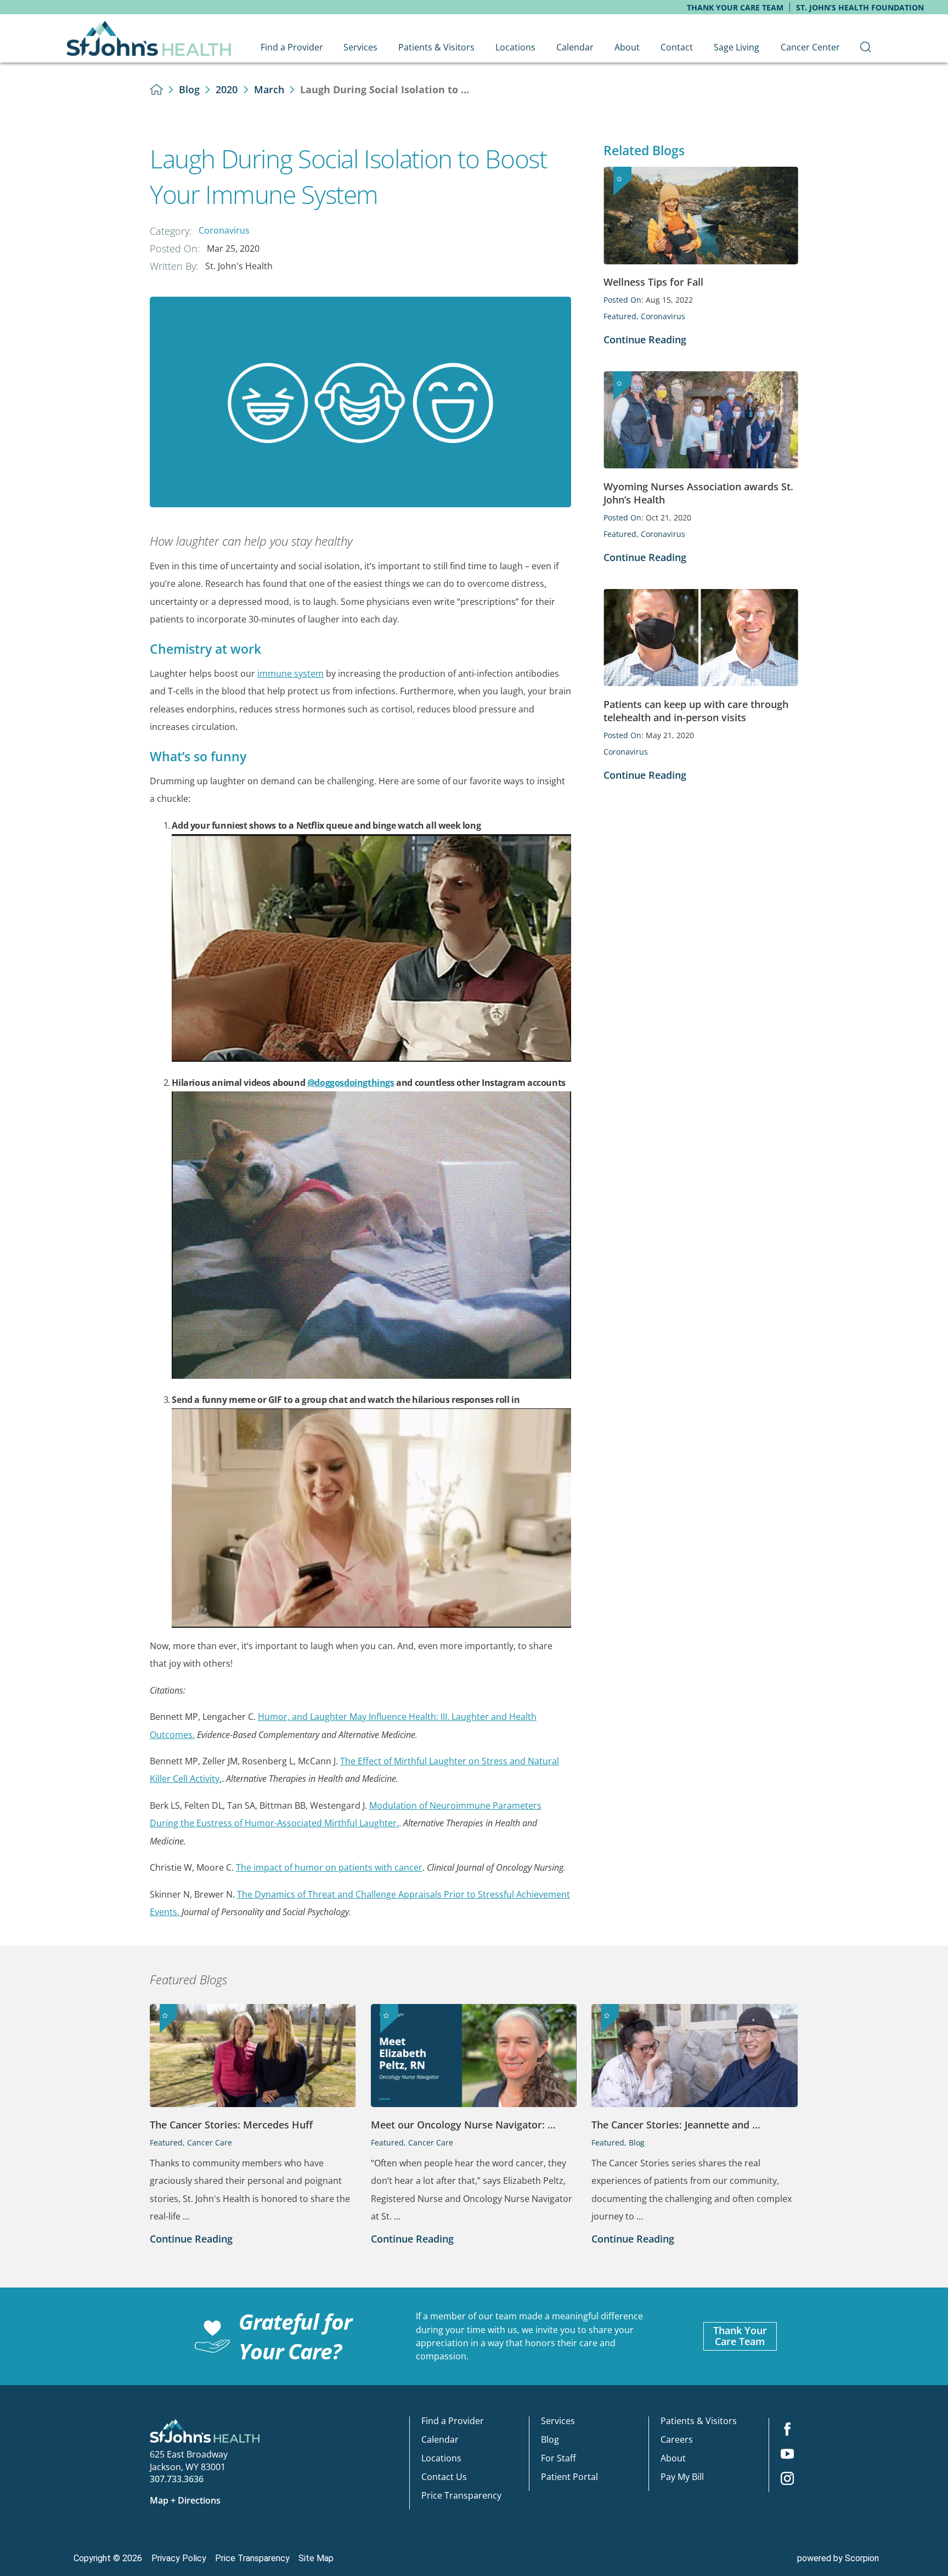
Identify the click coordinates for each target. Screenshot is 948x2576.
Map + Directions (185, 2500)
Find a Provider (453, 2421)
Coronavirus (224, 230)
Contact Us (444, 2477)
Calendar (440, 2439)
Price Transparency (461, 2495)
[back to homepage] (156, 89)
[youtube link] (787, 2455)
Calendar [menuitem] (575, 47)
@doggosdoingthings (351, 1083)
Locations (441, 2458)
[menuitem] (865, 47)
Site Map (316, 2558)
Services (558, 2421)
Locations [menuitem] (515, 47)
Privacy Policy (179, 2558)
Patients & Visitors (699, 2421)
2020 (227, 89)
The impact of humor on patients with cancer (329, 1867)
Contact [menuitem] (677, 47)
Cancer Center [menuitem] (810, 47)
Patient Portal (569, 2477)
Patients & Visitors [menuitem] (436, 47)
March (269, 89)
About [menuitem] (627, 47)
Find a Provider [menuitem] (292, 47)
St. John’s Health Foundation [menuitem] (860, 7)
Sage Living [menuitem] (737, 47)
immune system (290, 673)
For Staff (558, 2458)
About (673, 2458)
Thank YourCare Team (740, 2336)
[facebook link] (787, 2430)
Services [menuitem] (360, 47)
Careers (677, 2439)
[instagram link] (787, 2480)
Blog (189, 89)
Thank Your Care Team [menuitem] (735, 7)
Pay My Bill (682, 2477)
